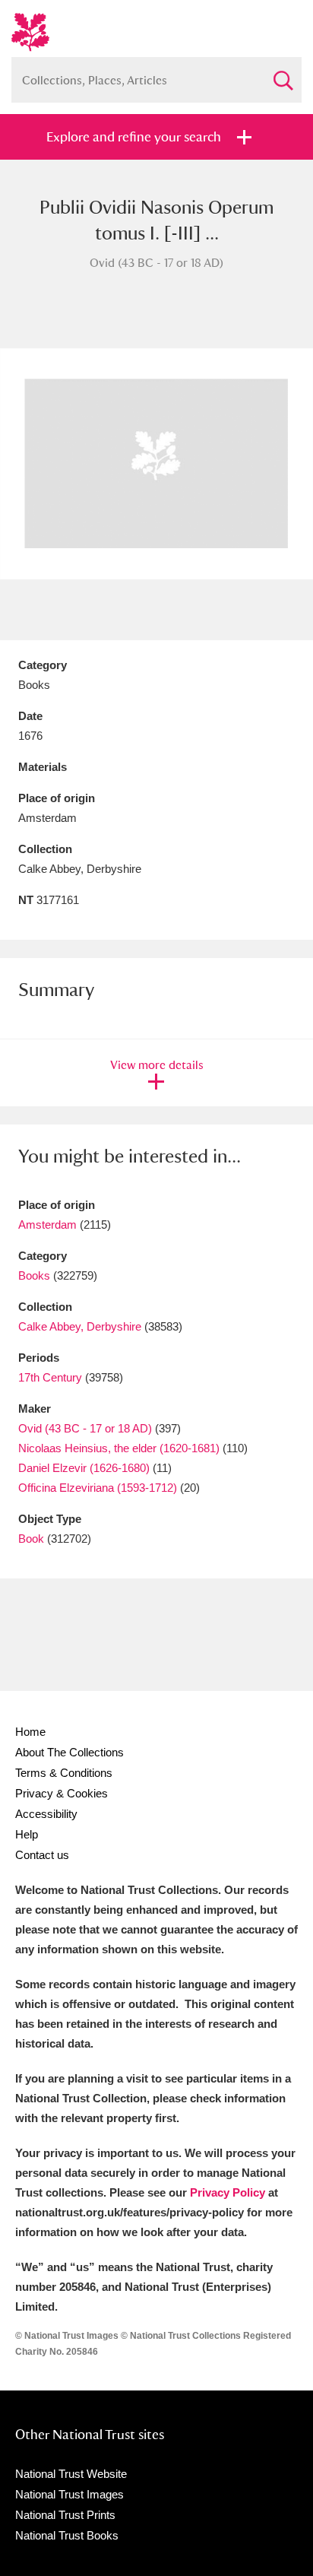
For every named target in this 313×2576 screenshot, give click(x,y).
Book (31, 1539)
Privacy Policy (228, 2192)
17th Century (50, 1377)
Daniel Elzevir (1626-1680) (84, 1468)
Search (283, 74)
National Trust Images (70, 2494)
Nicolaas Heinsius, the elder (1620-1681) (119, 1448)
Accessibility (46, 1814)
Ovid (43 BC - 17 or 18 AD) (85, 1428)
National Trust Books (67, 2535)
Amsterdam (47, 1225)
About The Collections (70, 1752)
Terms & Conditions (64, 1773)
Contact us (42, 1855)
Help (27, 1834)
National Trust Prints (65, 2515)
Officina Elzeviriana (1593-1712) (98, 1488)
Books (34, 1275)
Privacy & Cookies (62, 1793)
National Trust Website (71, 2474)
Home (30, 1732)
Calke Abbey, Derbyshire (80, 1326)
